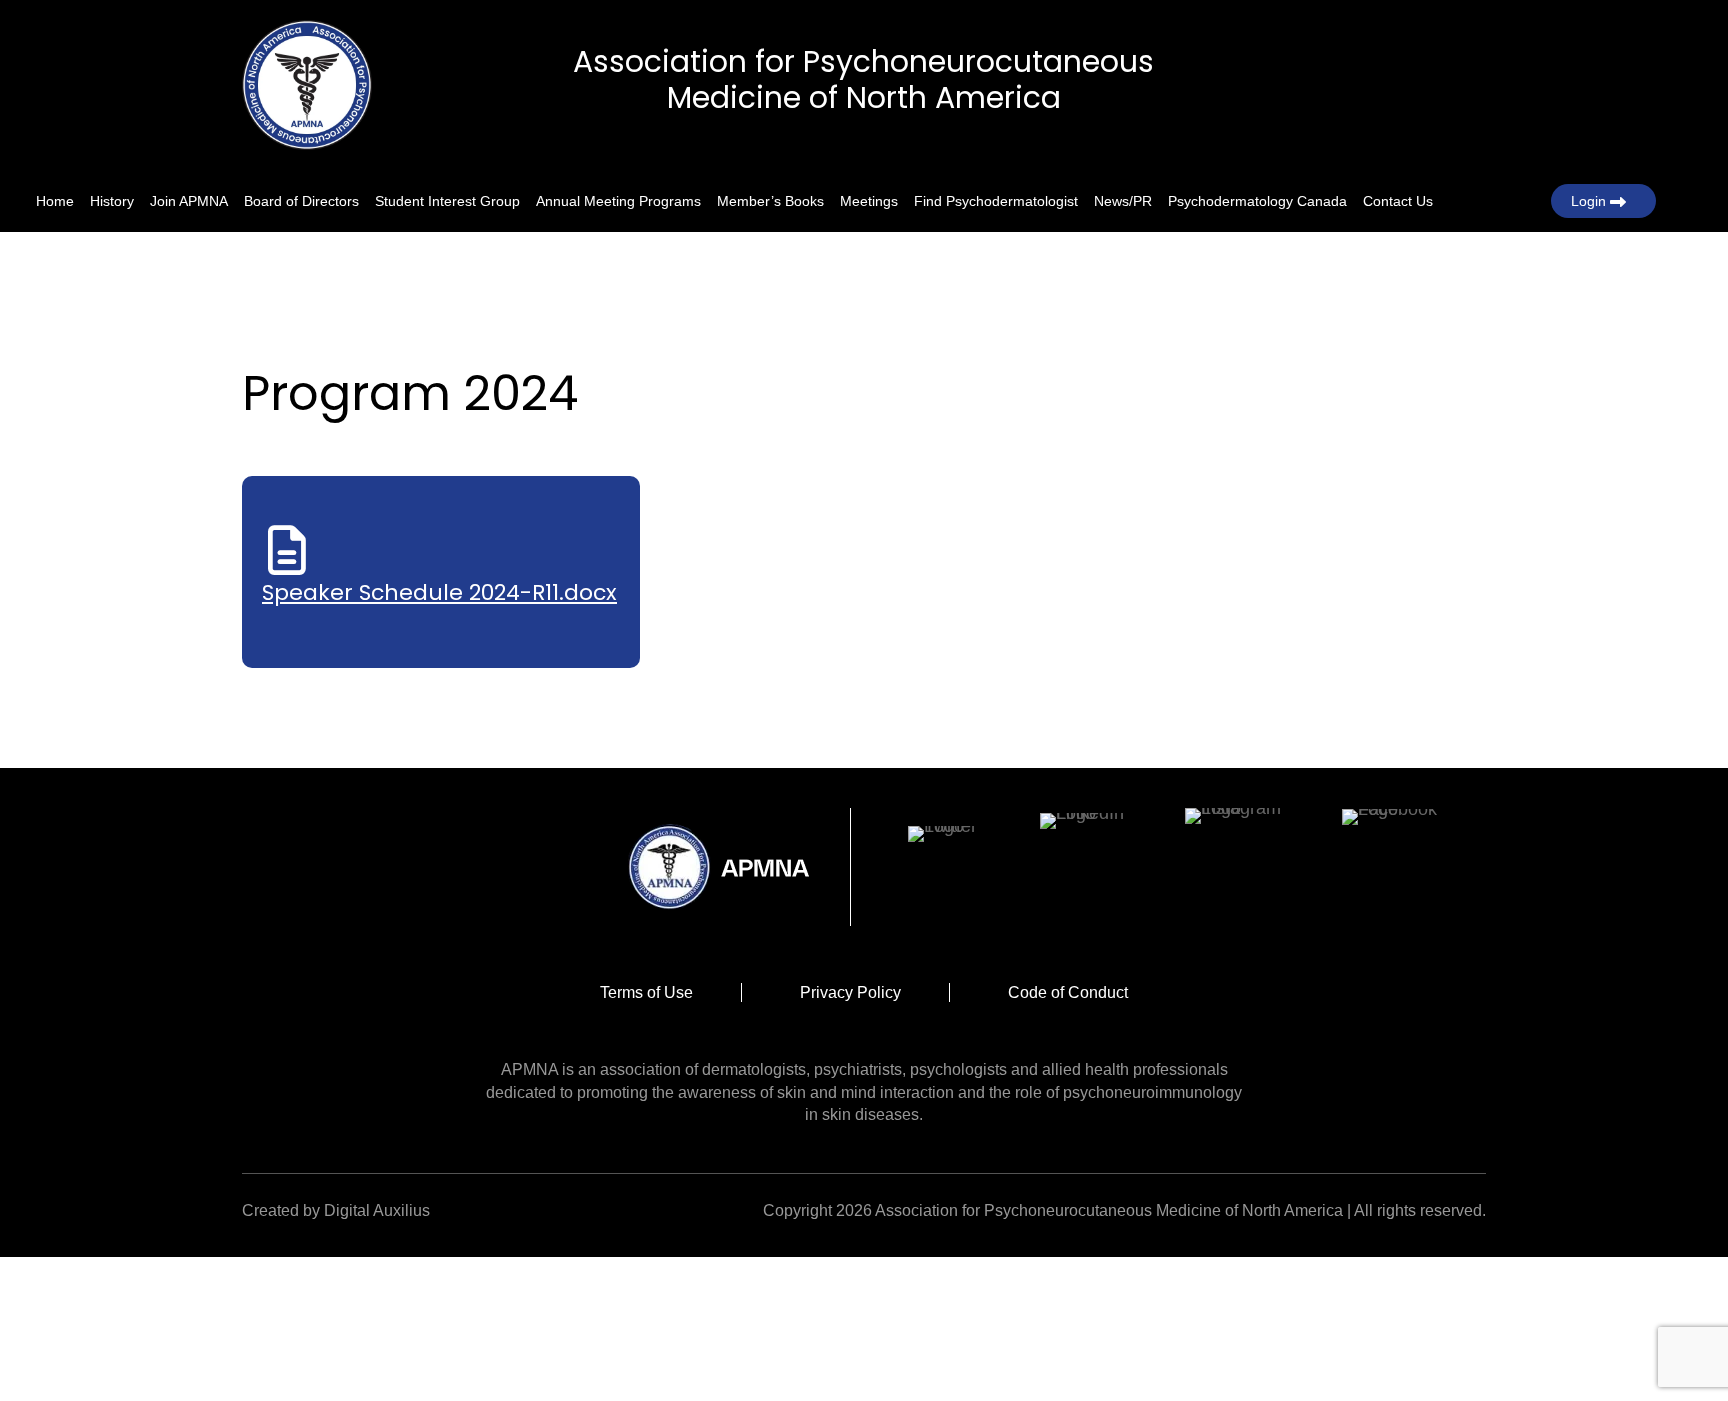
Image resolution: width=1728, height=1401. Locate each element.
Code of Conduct (1068, 992)
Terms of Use (646, 992)
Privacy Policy (850, 992)
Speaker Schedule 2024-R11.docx (439, 592)
